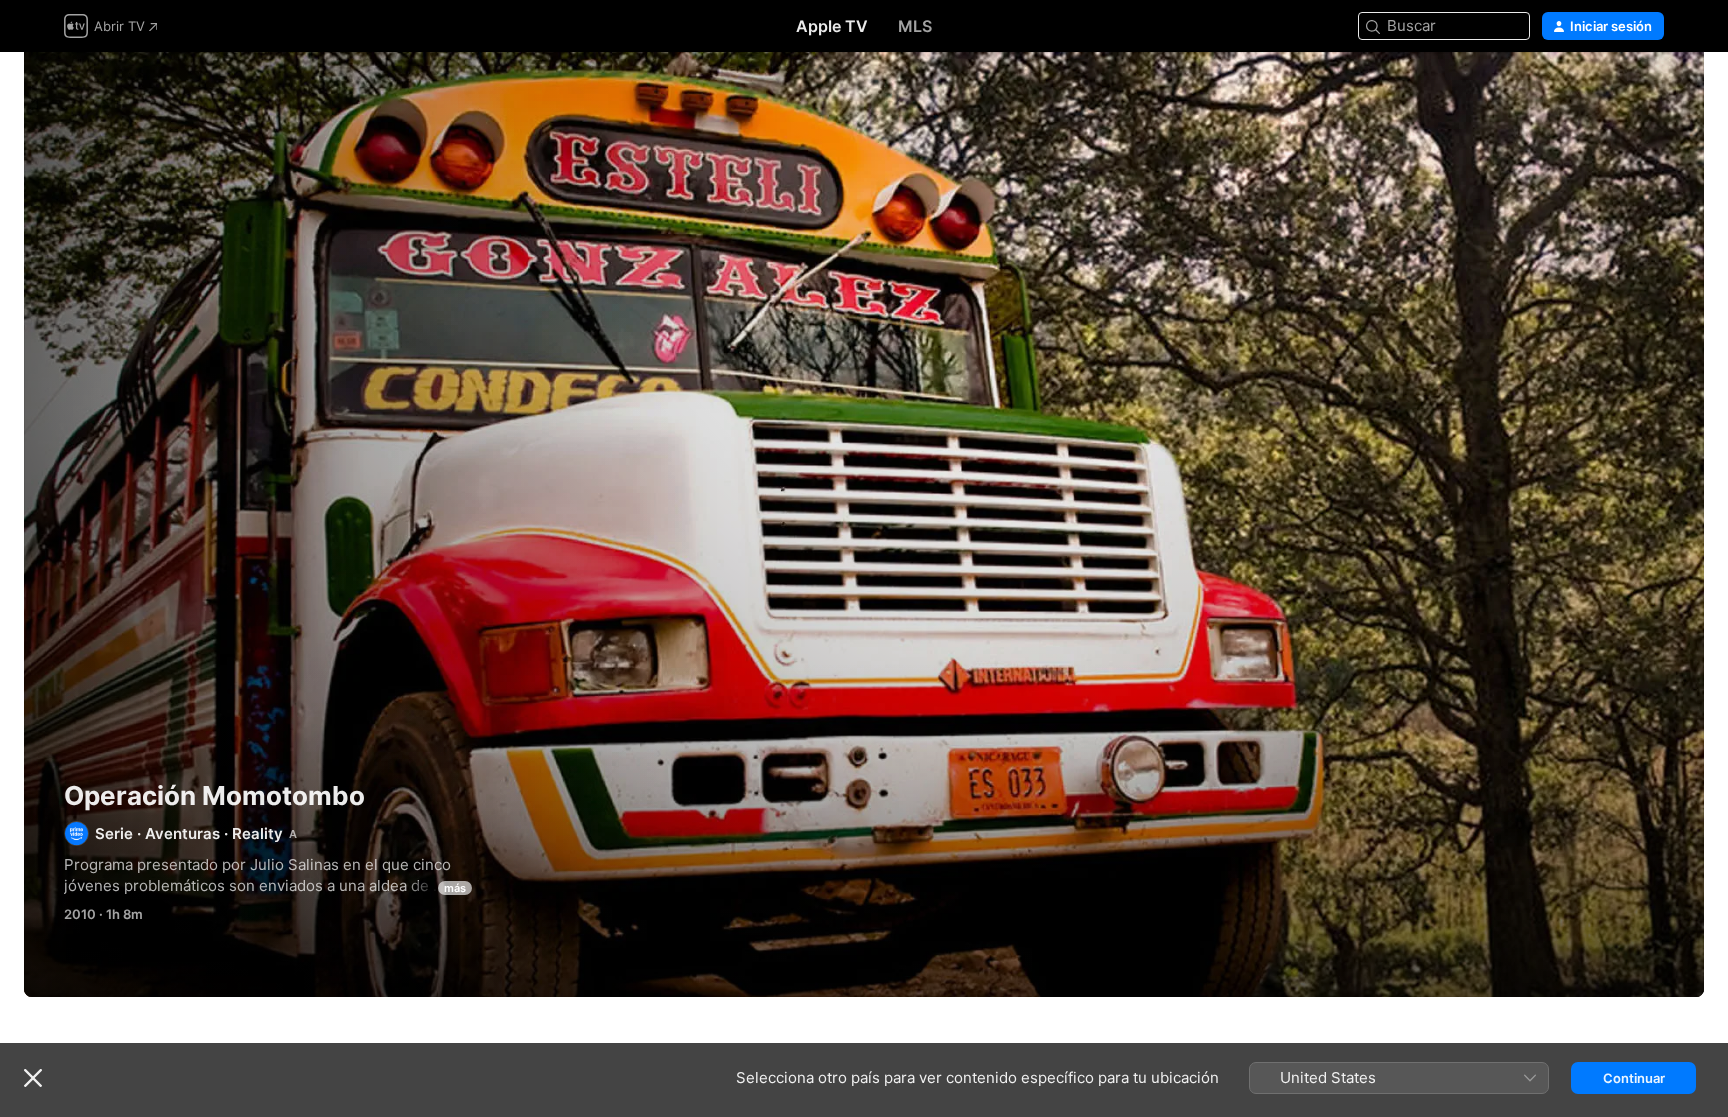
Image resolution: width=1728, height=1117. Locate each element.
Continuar (1634, 1078)
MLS (915, 26)
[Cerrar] (33, 1078)
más (455, 888)
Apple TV (832, 26)
